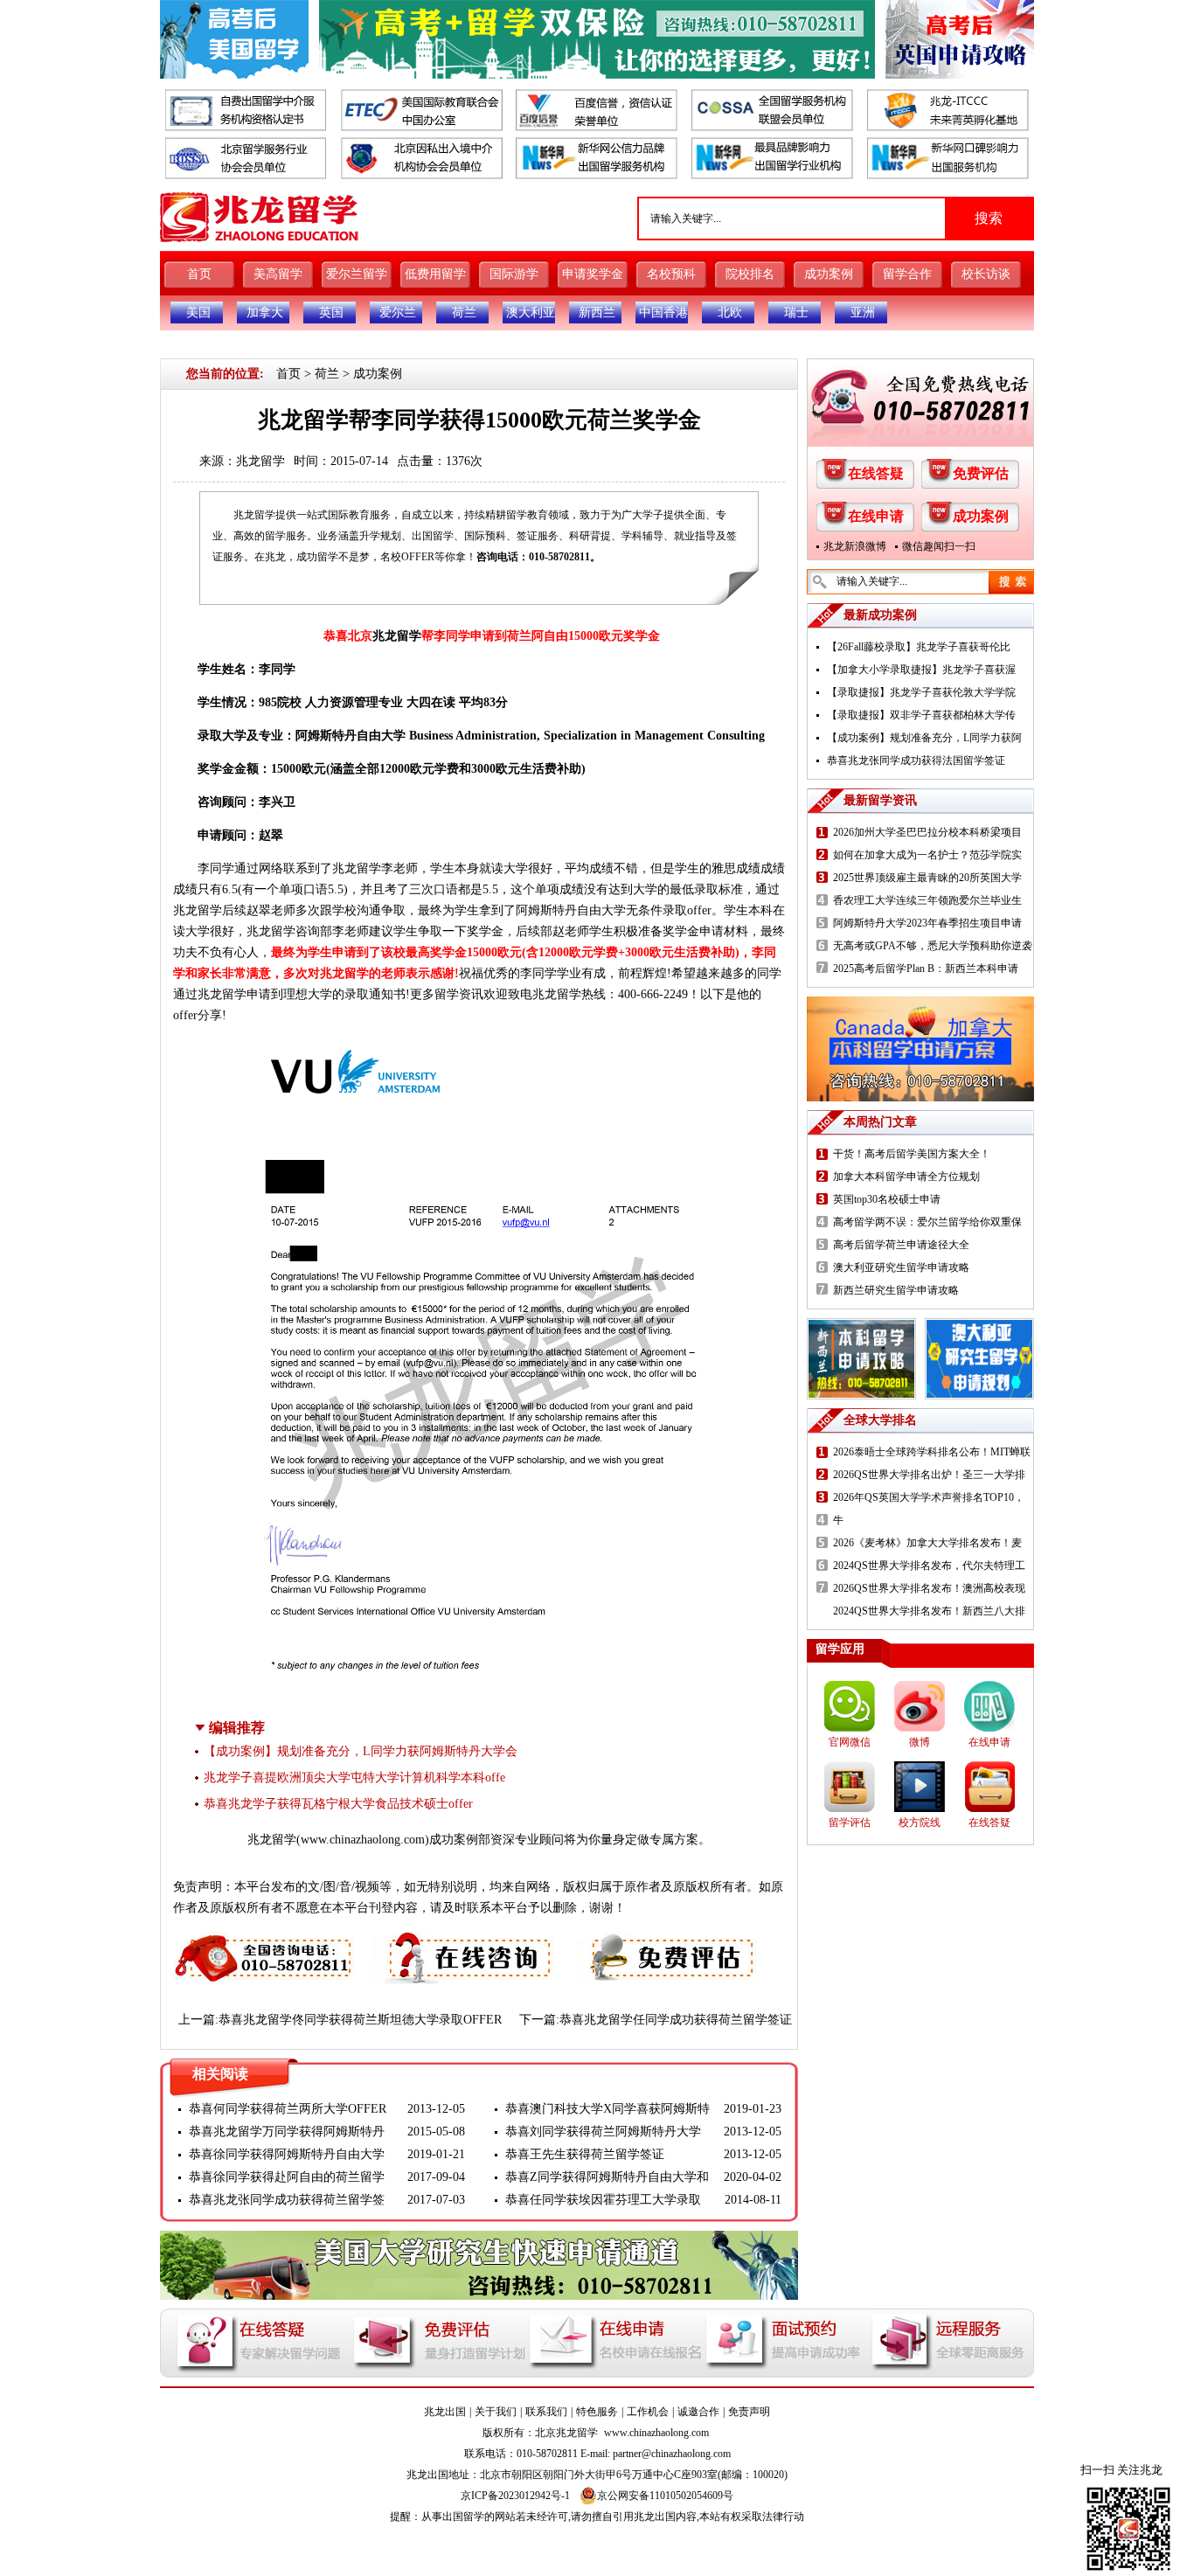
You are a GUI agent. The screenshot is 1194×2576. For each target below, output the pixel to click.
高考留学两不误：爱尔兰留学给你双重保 (927, 1222)
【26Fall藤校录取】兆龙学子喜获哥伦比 (919, 647)
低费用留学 (435, 274)
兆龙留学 (260, 461)
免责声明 (749, 2412)
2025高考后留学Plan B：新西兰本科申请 (926, 969)
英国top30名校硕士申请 (887, 1199)
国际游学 (514, 274)
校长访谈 (986, 274)
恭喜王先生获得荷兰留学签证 (585, 2154)
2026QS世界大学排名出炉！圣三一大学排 (929, 1475)
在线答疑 (876, 473)
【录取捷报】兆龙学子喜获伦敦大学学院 (921, 692)
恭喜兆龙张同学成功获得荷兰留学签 (287, 2200)
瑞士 (796, 312)
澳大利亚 (531, 312)
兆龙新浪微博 (855, 546)
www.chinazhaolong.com (363, 1840)
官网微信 (850, 1742)
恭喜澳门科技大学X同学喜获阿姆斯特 (607, 2109)
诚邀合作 (698, 2412)
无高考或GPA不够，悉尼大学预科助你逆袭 (933, 946)
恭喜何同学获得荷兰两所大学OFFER (288, 2109)
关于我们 (496, 2412)
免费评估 (981, 473)
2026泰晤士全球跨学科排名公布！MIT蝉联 (932, 1452)
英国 (331, 312)
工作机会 (648, 2412)
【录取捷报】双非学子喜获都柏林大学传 (921, 715)
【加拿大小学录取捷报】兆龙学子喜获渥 (921, 670)
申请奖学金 (593, 274)
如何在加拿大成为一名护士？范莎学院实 (927, 855)
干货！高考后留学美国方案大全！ (912, 1154)
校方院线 (920, 1823)
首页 (199, 274)
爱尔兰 (398, 312)
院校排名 (750, 274)
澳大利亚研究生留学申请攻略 (901, 1267)
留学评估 (850, 1823)
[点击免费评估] (668, 1941)
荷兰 (464, 312)
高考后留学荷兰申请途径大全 (901, 1245)
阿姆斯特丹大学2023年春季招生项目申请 (927, 923)
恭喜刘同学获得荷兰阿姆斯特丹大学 (603, 2132)
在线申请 (876, 516)
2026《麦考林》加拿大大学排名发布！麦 (927, 1543)
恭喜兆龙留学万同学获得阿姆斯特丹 (287, 2132)
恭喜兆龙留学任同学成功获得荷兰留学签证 (676, 2020)
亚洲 (863, 312)
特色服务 (597, 2412)
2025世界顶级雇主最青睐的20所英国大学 (927, 878)
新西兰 (597, 312)
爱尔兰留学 (357, 274)
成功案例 (829, 274)
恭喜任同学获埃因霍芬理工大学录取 (603, 2200)
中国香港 (663, 312)
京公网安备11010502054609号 (665, 2496)
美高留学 (278, 274)
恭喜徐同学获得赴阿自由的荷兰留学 (287, 2177)
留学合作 (907, 274)
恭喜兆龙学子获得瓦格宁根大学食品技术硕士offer (338, 1804)
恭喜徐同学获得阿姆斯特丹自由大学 (287, 2154)
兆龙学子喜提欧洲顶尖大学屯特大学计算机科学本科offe (354, 1778)
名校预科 (671, 274)
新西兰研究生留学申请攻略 (896, 1290)
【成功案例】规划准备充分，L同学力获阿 (924, 738)
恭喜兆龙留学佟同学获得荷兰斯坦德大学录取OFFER (360, 2020)
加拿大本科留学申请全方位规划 (906, 1177)
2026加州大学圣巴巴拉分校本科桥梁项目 (927, 832)
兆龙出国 (445, 2412)
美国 (198, 312)
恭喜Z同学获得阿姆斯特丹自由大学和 (607, 2177)
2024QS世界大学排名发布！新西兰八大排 (929, 1611)
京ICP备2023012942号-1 (515, 2496)
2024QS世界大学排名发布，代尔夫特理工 (929, 1566)
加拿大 (265, 312)
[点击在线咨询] (465, 1941)
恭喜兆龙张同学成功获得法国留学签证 (916, 760)
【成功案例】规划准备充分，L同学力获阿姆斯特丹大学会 (361, 1751)
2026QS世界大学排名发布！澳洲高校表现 (929, 1588)
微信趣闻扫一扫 (939, 546)
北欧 (730, 312)
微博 (920, 1742)
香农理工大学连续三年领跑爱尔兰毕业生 (927, 900)
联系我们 (546, 2412)
